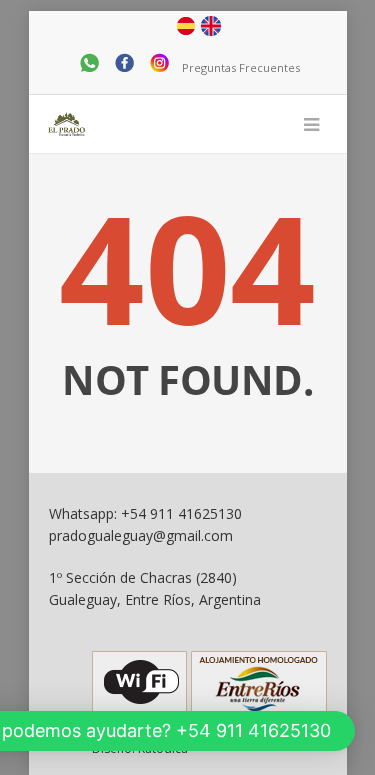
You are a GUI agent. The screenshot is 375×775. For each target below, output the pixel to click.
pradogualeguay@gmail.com (141, 535)
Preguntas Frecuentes (241, 67)
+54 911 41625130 (181, 513)
